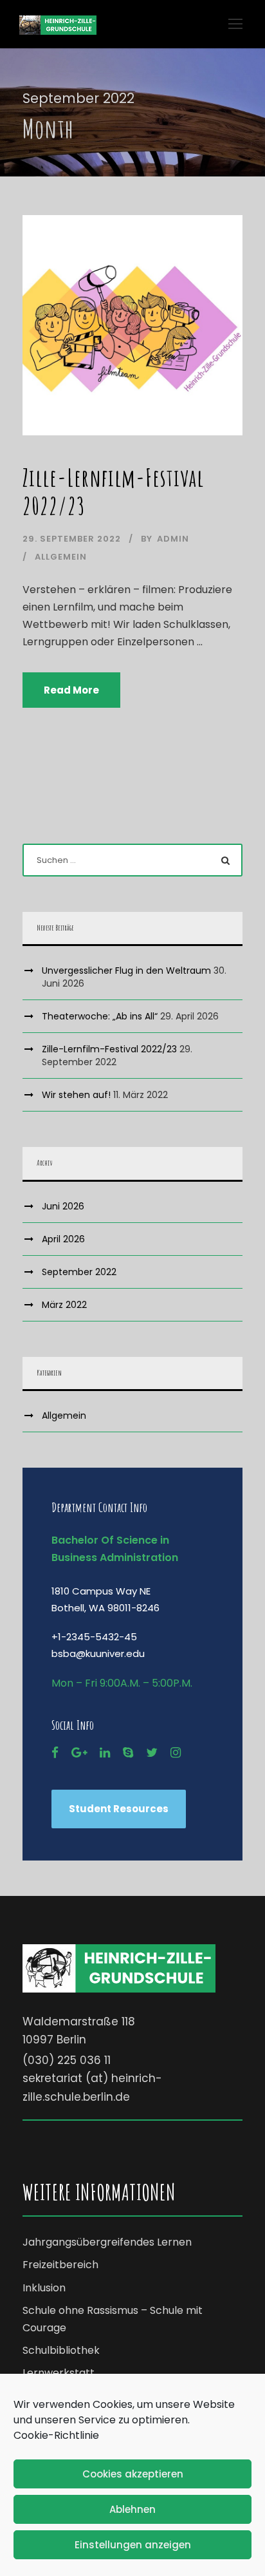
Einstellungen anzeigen (133, 2545)
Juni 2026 (63, 1206)
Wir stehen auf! (76, 1095)
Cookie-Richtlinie (56, 2435)
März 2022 (64, 1305)
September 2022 (79, 1272)
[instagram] (176, 1753)
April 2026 (63, 1239)
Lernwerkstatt (59, 2373)
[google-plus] (79, 1753)
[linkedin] (105, 1753)
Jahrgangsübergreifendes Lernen (107, 2242)
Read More (71, 690)
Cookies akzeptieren (133, 2474)
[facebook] (55, 1753)
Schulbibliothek (61, 2350)
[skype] (128, 1753)
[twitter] (152, 1753)
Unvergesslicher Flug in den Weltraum (126, 971)
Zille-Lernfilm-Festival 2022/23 (113, 492)
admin (173, 539)
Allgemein (61, 557)
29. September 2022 (72, 539)
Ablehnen (132, 2509)
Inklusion (44, 2288)
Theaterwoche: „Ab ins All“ (100, 1016)
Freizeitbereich (60, 2265)
